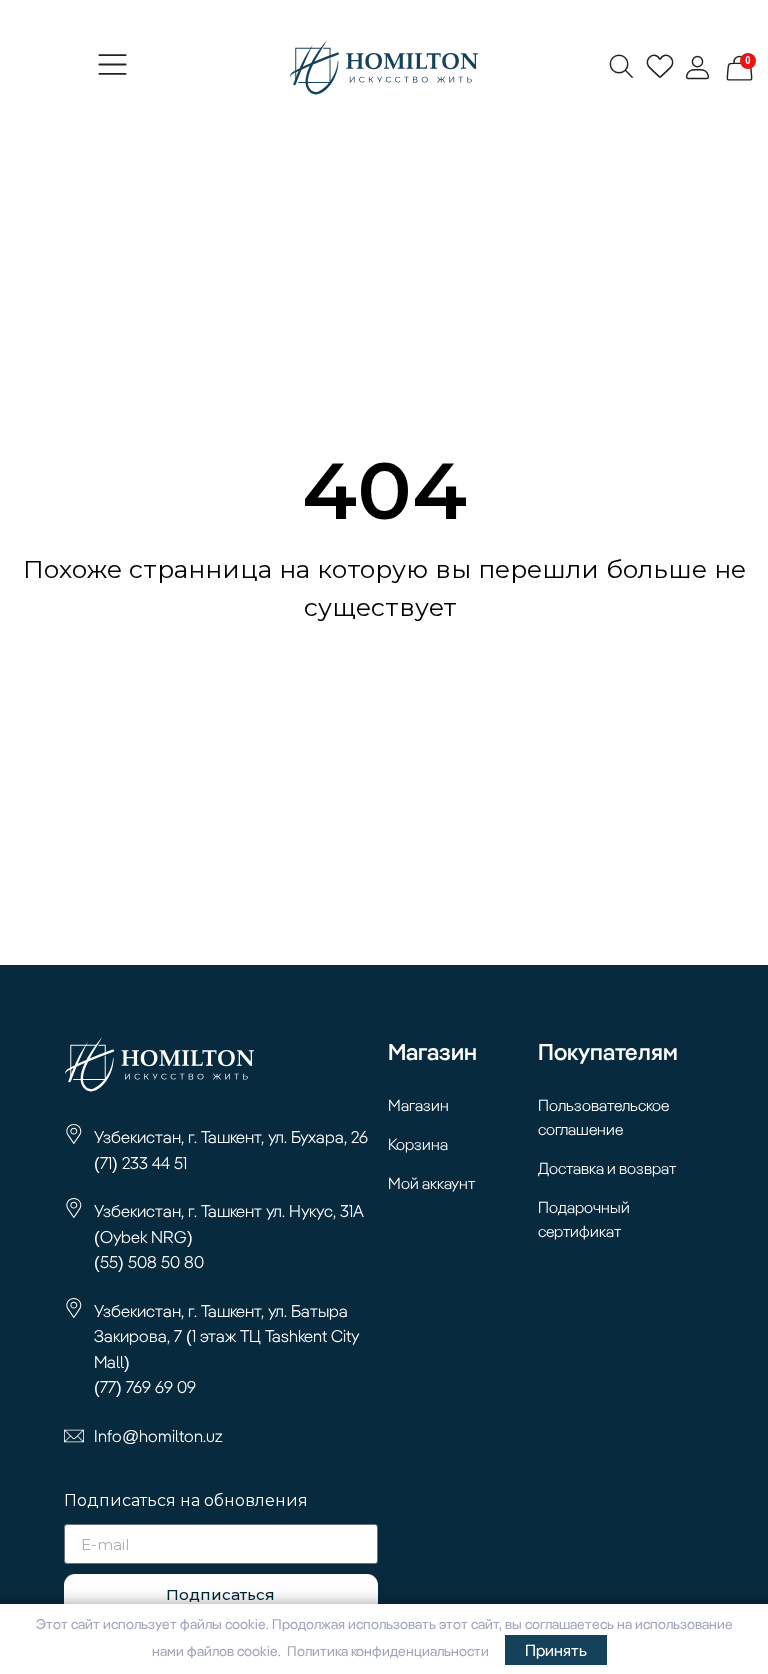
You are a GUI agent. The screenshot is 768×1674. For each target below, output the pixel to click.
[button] (112, 68)
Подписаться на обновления (186, 1501)
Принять (556, 1650)
